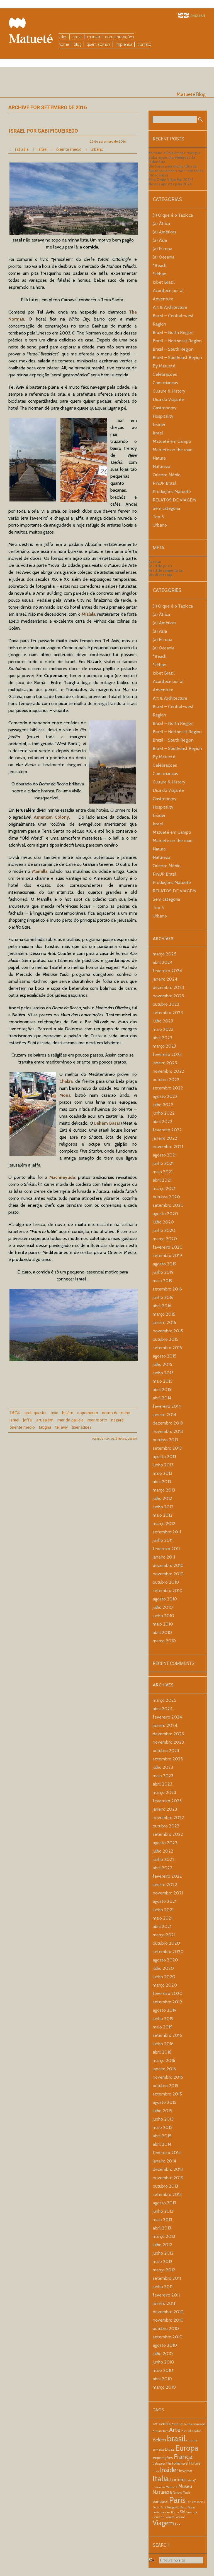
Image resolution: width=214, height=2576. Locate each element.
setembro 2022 (168, 1088)
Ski (182, 2512)
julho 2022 (163, 1105)
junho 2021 (163, 1163)
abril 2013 (162, 1482)
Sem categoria (166, 508)
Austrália (187, 2431)
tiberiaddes (82, 1427)
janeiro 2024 (165, 979)
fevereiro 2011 (166, 1549)
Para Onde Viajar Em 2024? (171, 180)
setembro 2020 (168, 1205)
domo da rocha (116, 1413)
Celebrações (165, 374)
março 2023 (164, 1046)
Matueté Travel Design (121, 1439)
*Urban (160, 274)
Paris (177, 2500)
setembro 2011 (167, 1532)
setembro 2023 (168, 1013)
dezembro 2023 (168, 987)
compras (158, 2450)
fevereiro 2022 (167, 1130)
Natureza (161, 466)
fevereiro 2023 (167, 1054)
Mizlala (88, 614)
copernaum (88, 1413)
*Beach (160, 265)
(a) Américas (165, 232)
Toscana (180, 2517)
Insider (159, 425)
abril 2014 (162, 1398)
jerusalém (45, 1420)
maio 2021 (163, 1172)
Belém (68, 1413)
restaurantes (161, 2512)
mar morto (97, 1420)
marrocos (159, 2487)
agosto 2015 (165, 1356)
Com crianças (165, 383)
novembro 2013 (168, 1431)
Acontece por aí (168, 291)
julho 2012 (162, 1498)
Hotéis (195, 2463)
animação (199, 2424)
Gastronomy (165, 408)
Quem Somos (99, 44)
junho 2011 (163, 1540)
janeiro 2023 (165, 1063)
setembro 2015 (167, 1348)
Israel (42, 149)
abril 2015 (162, 1389)
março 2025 (165, 954)
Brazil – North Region (173, 332)
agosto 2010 (165, 1599)
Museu (185, 2486)
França (183, 2457)
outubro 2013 (165, 1440)
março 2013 (164, 1490)
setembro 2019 (167, 1255)
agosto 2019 (165, 1264)
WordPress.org (160, 575)
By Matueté (164, 366)
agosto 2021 (165, 1155)
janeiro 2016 (164, 1322)
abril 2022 (163, 1121)
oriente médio (22, 1427)
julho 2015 (162, 1364)
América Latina (182, 2424)
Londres (178, 2480)
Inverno (186, 2471)
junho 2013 (163, 1465)
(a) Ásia (22, 149)
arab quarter (36, 1413)
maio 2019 (163, 1281)
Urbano (97, 149)
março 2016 (164, 1314)
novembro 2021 (168, 1147)
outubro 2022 (166, 1080)
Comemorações (120, 37)
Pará (163, 2507)
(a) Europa (162, 249)
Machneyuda (62, 1177)
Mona (65, 1095)
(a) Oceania (164, 257)
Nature (159, 458)
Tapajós (170, 2517)
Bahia (198, 2431)
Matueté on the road (173, 450)
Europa (187, 2448)
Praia (183, 2507)
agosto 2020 (165, 1214)
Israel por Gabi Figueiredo (43, 131)
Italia (161, 2479)
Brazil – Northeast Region (177, 341)
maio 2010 (163, 1624)
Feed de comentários (166, 570)
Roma (175, 2512)
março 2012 (164, 1524)
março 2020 (165, 1239)
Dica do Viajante (168, 399)
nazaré (117, 1420)
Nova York (181, 2493)
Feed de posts (160, 566)
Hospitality (163, 416)
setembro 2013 (167, 1448)
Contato (144, 44)
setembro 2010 (168, 1591)
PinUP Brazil (165, 483)
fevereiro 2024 (167, 971)
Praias (191, 2507)
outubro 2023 (166, 1004)
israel (14, 1420)
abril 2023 (162, 1038)
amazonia (162, 2424)
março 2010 (164, 1641)
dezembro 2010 (168, 1565)
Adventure (163, 299)
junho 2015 (163, 1373)
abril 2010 (162, 1632)
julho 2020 (163, 1222)
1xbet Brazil (164, 282)
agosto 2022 (165, 1096)
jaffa (27, 1420)
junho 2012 (163, 1507)
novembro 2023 (168, 996)
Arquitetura (160, 2431)
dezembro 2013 (168, 1423)
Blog (78, 44)
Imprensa (124, 44)
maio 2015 (163, 1381)
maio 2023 (163, 1029)
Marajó (192, 2480)
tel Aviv (61, 1427)
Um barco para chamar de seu (173, 166)
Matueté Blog (191, 94)
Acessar (155, 561)
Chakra (66, 1081)
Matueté (172, 2487)
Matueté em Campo (172, 441)
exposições (163, 2458)
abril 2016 (162, 1306)
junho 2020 (164, 1230)
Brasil (77, 37)
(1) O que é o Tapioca (173, 215)
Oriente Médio (69, 149)
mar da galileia (70, 1420)
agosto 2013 (164, 1457)
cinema (192, 2440)
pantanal (160, 2501)
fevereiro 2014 (167, 1406)
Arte (175, 2430)
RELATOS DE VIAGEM (174, 500)
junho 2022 (164, 1113)
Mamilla (40, 871)
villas (63, 37)
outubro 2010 (166, 1582)
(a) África (161, 224)
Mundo (94, 37)
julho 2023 (163, 1021)
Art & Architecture (170, 307)
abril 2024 (163, 962)
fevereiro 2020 (168, 1247)
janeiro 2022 (165, 1138)
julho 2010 (163, 1607)
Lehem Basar (107, 1123)
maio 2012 (163, 1515)
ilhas (156, 2471)
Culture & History (169, 391)
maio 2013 (162, 1473)
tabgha (45, 1427)
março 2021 (164, 1188)
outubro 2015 (166, 1339)
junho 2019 (163, 1272)
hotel (184, 2464)
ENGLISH (198, 16)
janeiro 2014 (164, 1415)
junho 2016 (163, 1297)
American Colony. (52, 817)
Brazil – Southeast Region (177, 358)
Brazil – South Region (173, 349)
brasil (176, 2438)
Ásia (54, 1413)
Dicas (170, 2449)
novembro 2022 (168, 1071)
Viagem (163, 2523)
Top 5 (158, 517)
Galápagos (159, 2464)
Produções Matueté (172, 492)
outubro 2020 (166, 1197)
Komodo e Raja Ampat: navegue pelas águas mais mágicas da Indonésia (175, 157)
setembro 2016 (167, 1289)
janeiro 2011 (164, 1557)
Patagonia (173, 2507)
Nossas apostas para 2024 (170, 184)
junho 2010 (163, 1616)
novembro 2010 (168, 1574)
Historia (173, 2463)
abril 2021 (162, 1180)
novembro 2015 (168, 1331)
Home (64, 44)
